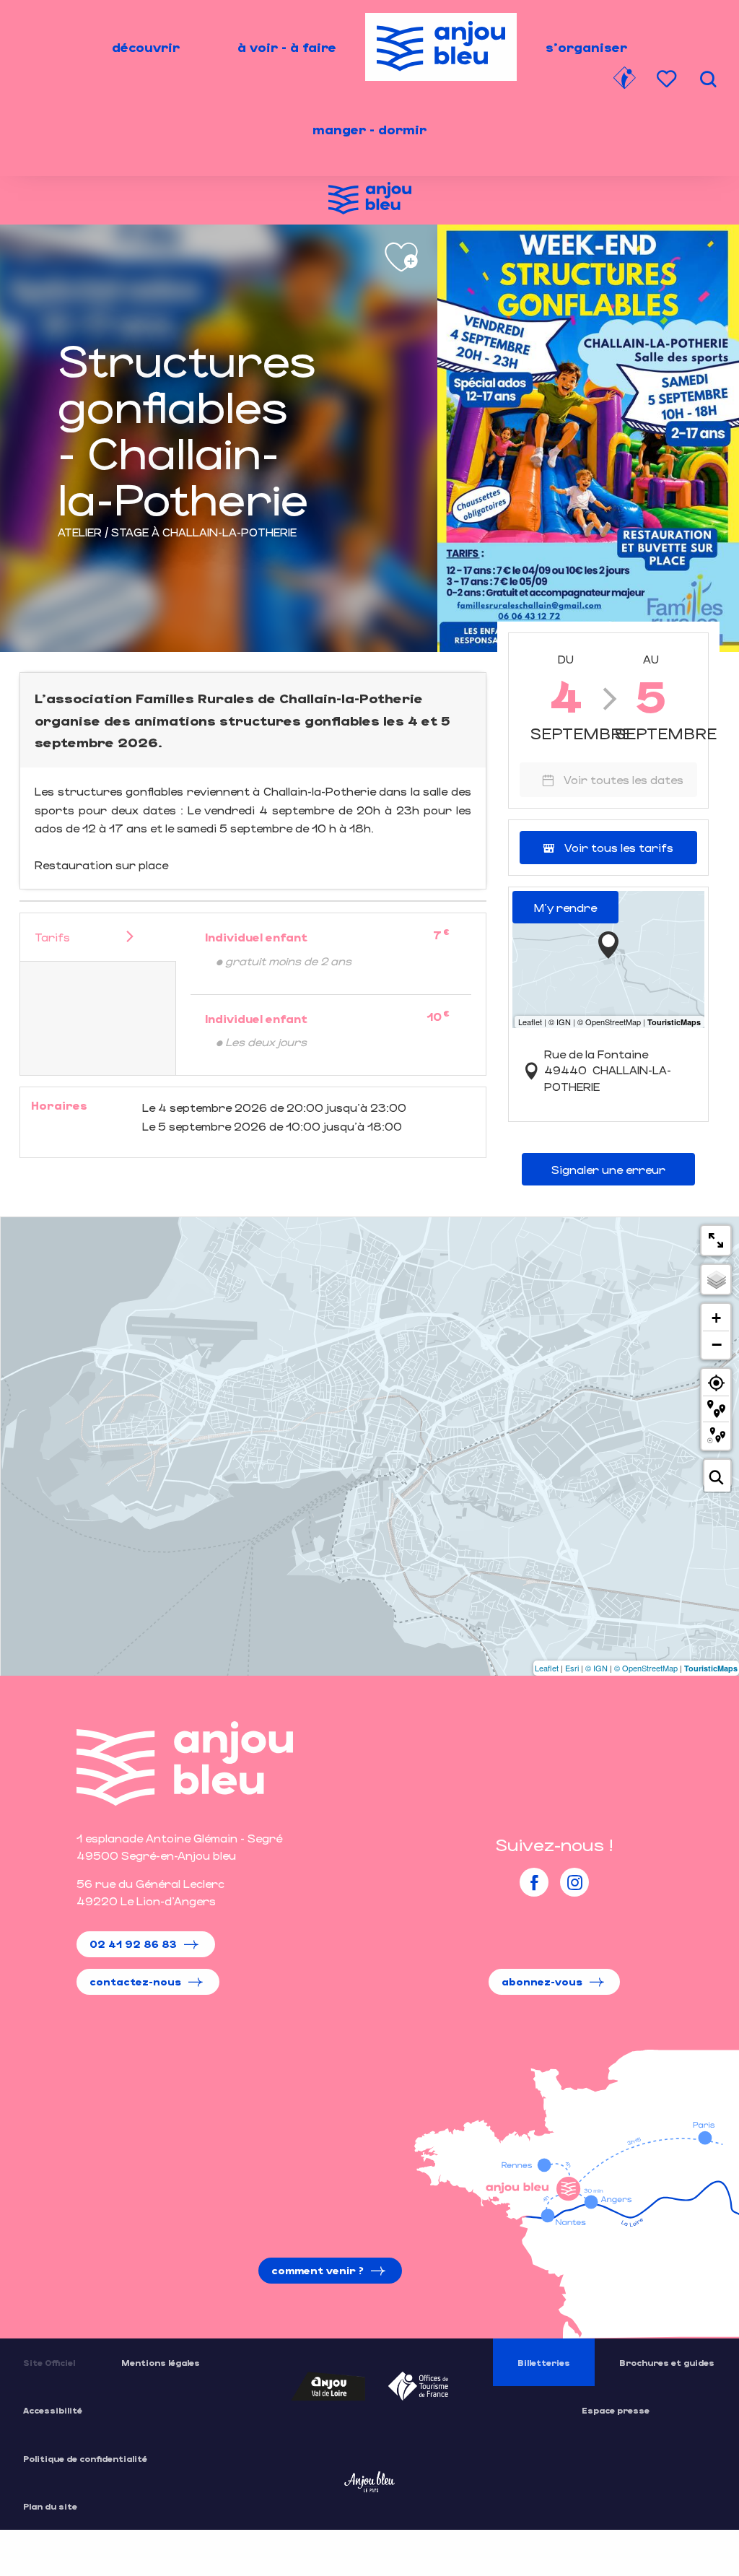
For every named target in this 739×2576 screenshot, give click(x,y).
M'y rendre (565, 907)
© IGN (596, 1668)
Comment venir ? (318, 2270)
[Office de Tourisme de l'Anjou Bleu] (185, 1763)
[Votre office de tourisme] (624, 80)
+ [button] (716, 1318)
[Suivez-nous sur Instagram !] (574, 1882)
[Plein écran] (716, 1240)
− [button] (717, 1344)
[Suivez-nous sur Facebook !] (534, 1882)
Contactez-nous (135, 1981)
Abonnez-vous (542, 1981)
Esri (572, 1668)
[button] (708, 79)
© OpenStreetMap (646, 1668)
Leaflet (547, 1668)
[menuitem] (146, 47)
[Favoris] (668, 79)
